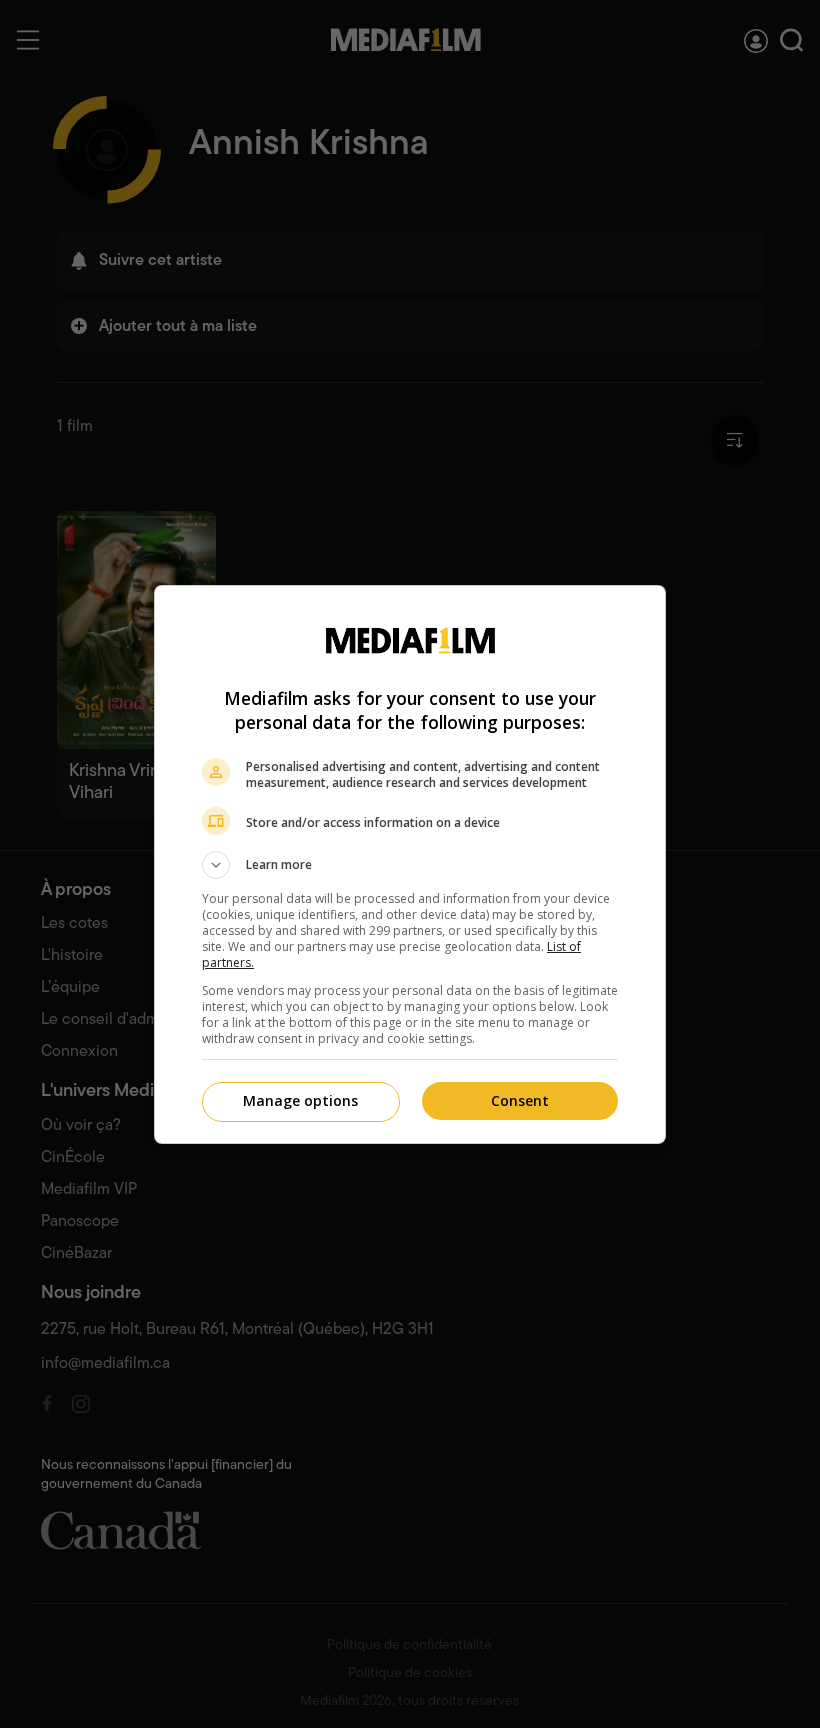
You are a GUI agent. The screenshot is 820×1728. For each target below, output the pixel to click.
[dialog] (410, 864)
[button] (410, 865)
